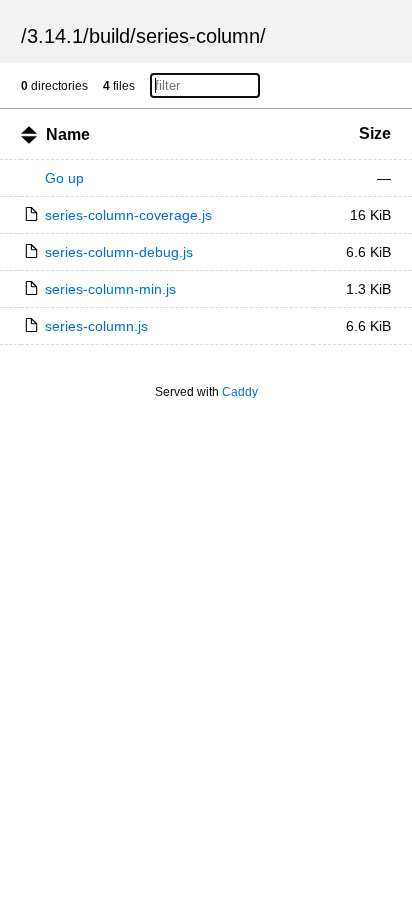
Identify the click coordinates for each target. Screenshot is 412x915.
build (109, 36)
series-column (198, 36)
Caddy (240, 392)
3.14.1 (55, 36)
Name (68, 134)
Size (375, 133)
